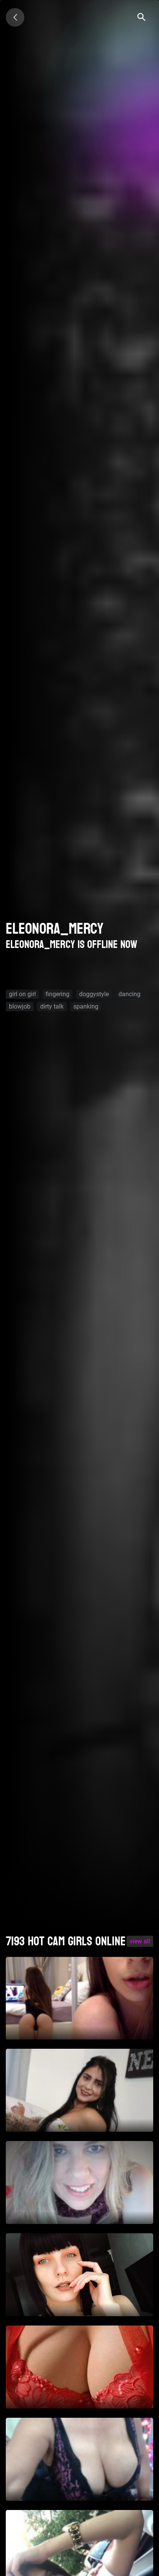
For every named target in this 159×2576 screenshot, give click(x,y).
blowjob (20, 1006)
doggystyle (94, 994)
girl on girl (22, 994)
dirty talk (52, 1006)
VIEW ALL (140, 1941)
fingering (58, 994)
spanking (86, 1006)
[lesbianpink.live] (15, 17)
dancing (129, 994)
